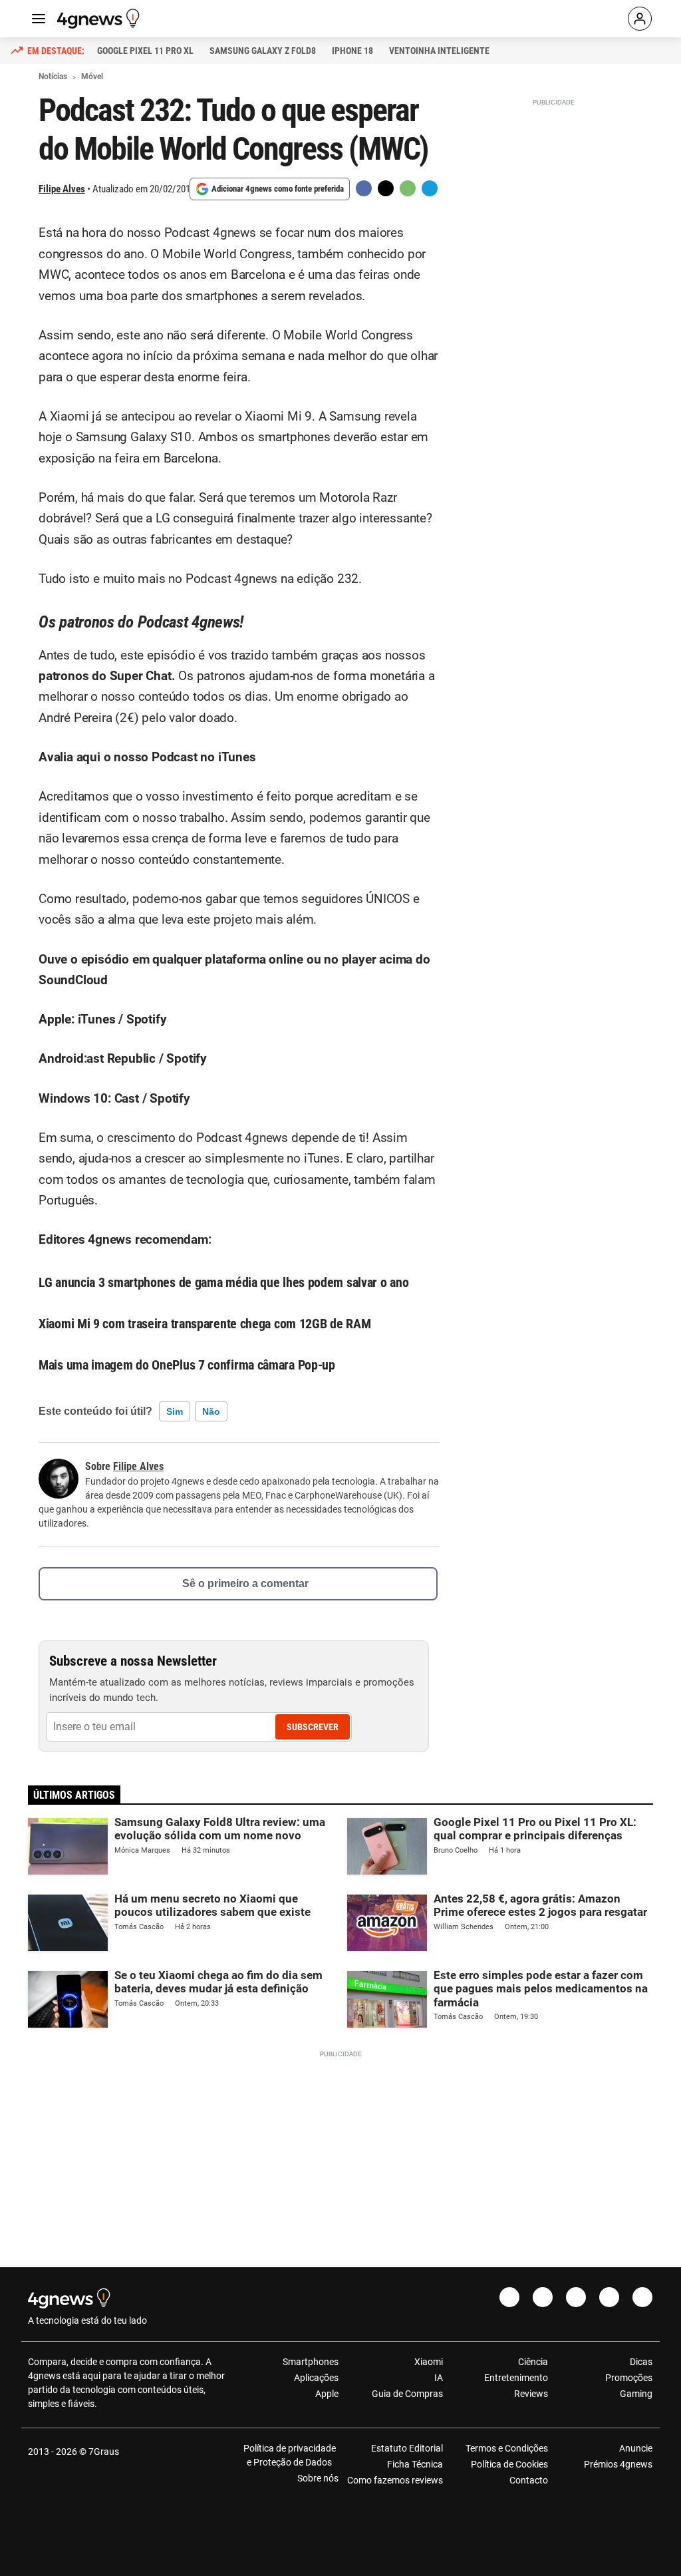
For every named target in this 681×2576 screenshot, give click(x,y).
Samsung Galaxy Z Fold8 (263, 51)
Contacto (528, 2480)
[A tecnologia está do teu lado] (100, 19)
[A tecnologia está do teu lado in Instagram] (543, 2297)
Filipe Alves (62, 189)
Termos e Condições (506, 2448)
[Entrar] (640, 19)
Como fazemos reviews (395, 2480)
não (211, 1411)
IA (439, 2378)
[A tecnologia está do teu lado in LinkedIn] (642, 2297)
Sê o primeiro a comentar (245, 1583)
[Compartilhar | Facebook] (364, 188)
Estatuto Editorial (407, 2448)
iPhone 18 (352, 51)
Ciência (533, 2362)
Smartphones (311, 2362)
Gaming (636, 2394)
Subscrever (313, 1727)
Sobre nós (318, 2478)
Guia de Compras (407, 2394)
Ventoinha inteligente (439, 51)
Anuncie (636, 2448)
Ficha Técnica (415, 2464)
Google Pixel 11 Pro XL (145, 51)
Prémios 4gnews (618, 2464)
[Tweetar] (386, 188)
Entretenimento (516, 2378)
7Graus (104, 2452)
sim (175, 1411)
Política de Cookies (509, 2464)
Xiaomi (429, 2362)
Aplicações (316, 2378)
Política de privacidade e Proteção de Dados (290, 2455)
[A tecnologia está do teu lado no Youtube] (576, 2297)
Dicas (641, 2362)
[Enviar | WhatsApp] (408, 188)
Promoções (629, 2378)
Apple (327, 2394)
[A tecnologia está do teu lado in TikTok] (609, 2297)
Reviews (531, 2394)
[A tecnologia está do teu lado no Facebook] (509, 2297)
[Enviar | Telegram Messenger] (430, 188)
